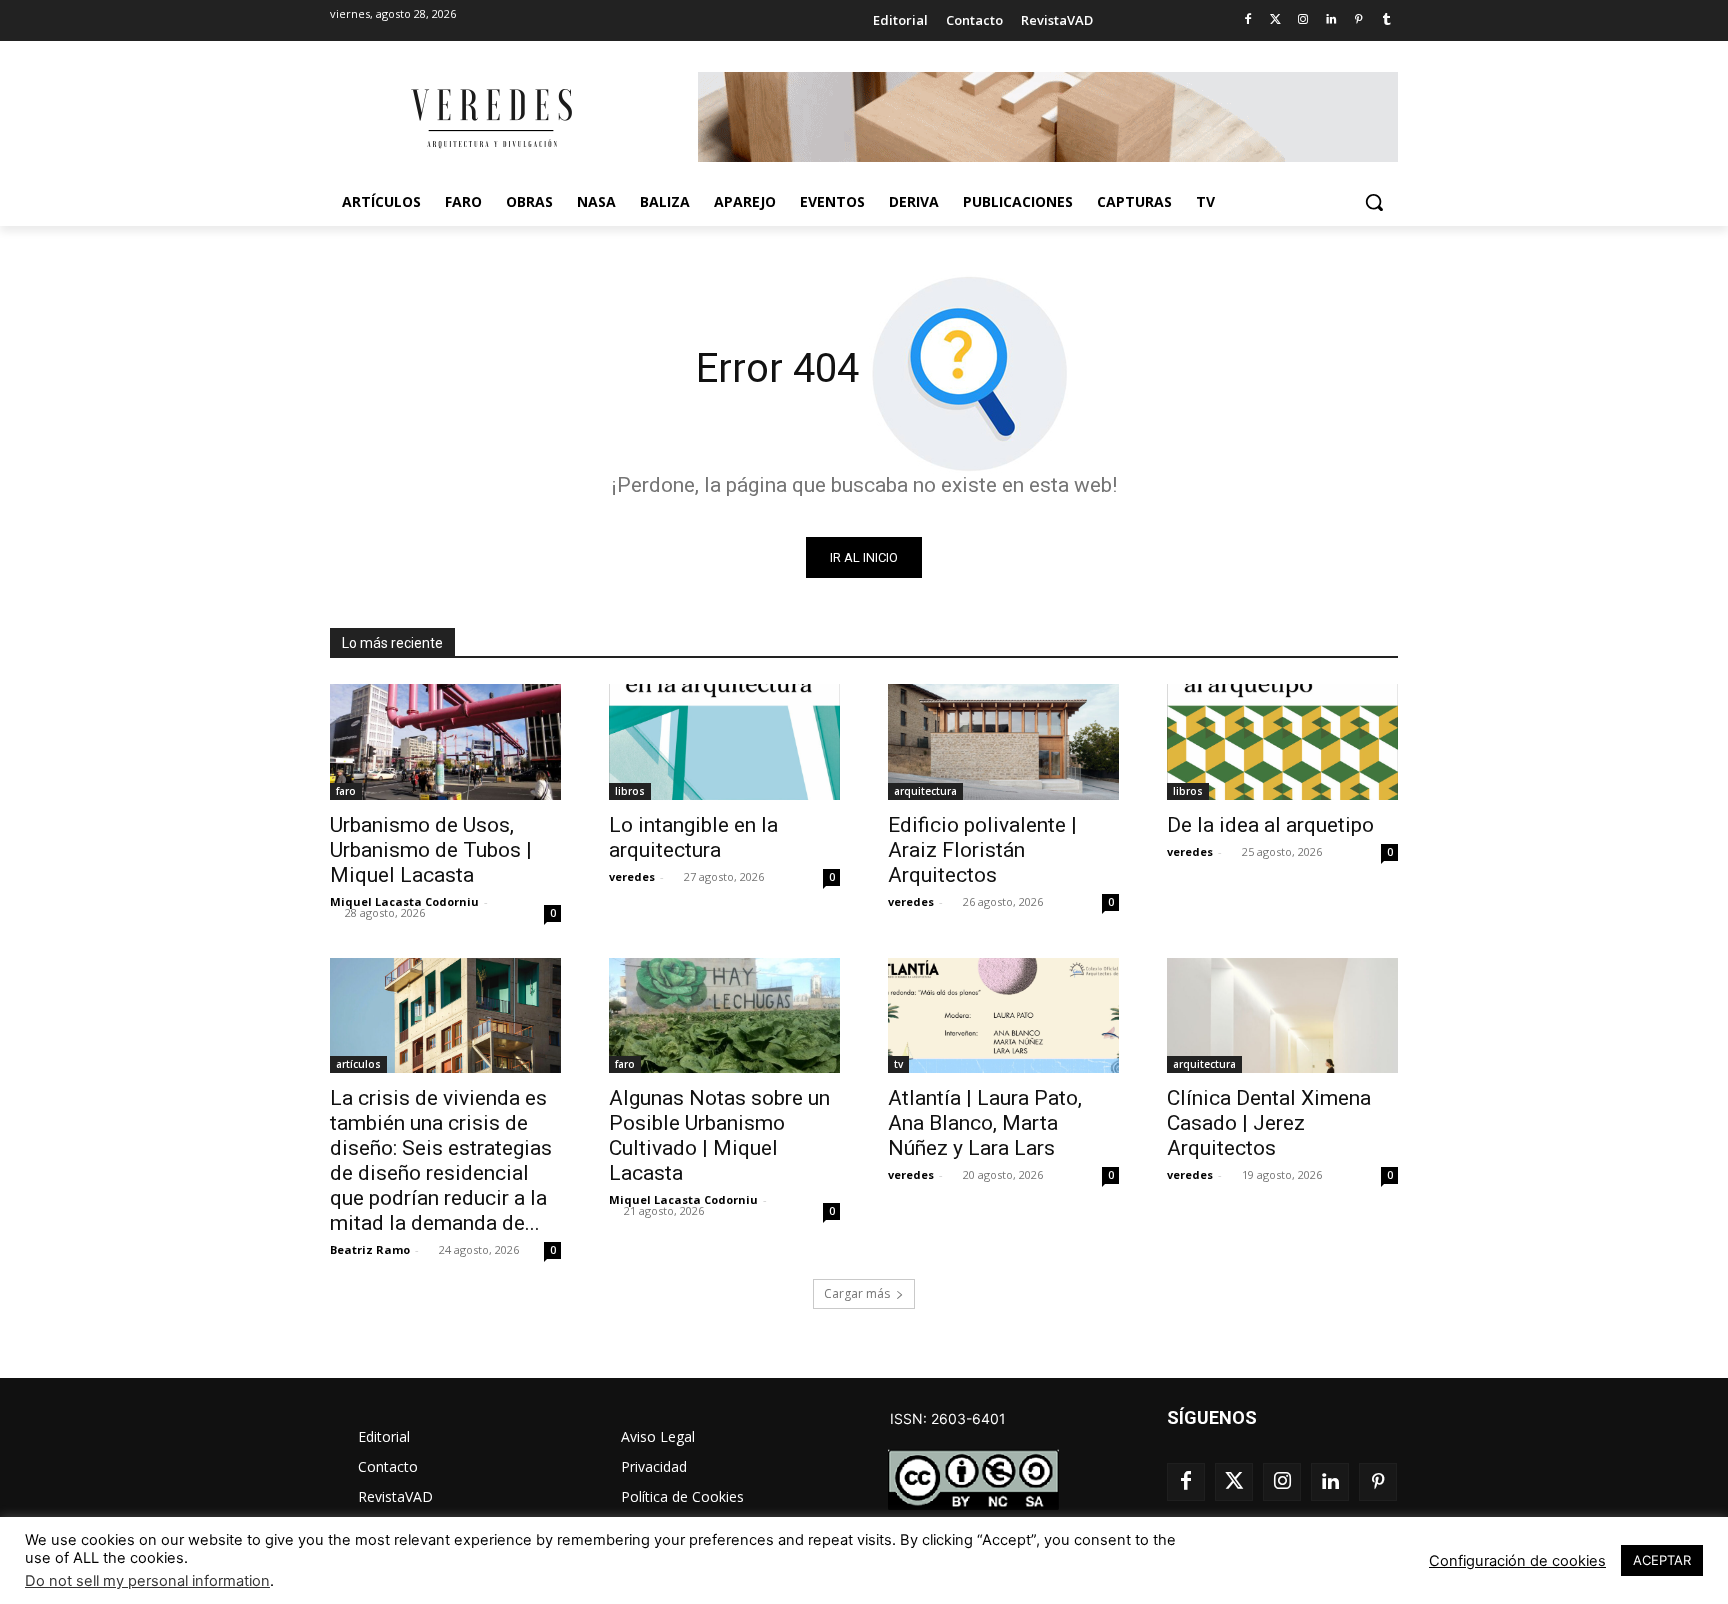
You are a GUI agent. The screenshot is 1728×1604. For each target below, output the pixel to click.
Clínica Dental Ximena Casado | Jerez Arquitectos (1269, 1123)
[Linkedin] (1331, 20)
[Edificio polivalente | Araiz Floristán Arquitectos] (1003, 742)
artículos (358, 1064)
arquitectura (925, 791)
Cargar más (857, 1293)
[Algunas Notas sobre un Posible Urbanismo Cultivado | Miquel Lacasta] (724, 1016)
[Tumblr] (1386, 20)
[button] (1374, 202)
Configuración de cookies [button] (1517, 1561)
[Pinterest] (1358, 20)
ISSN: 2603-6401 (948, 1418)
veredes (632, 876)
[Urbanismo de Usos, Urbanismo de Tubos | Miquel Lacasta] (445, 742)
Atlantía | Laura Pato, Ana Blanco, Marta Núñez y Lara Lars (985, 1123)
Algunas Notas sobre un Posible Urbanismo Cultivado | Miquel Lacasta (719, 1135)
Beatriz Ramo (370, 1249)
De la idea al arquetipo (1270, 825)
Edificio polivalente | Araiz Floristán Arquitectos (982, 850)
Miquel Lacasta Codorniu (404, 901)
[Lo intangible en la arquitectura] (724, 742)
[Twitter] (1275, 20)
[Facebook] (1247, 20)
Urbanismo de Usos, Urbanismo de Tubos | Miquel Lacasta (431, 850)
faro (346, 791)
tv (898, 1064)
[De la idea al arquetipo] (1282, 742)
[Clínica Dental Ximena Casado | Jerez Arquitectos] (1282, 1016)
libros (630, 791)
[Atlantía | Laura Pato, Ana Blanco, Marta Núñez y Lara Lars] (1003, 1016)
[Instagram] (1303, 20)
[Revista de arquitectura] (490, 119)
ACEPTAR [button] (1662, 1560)
